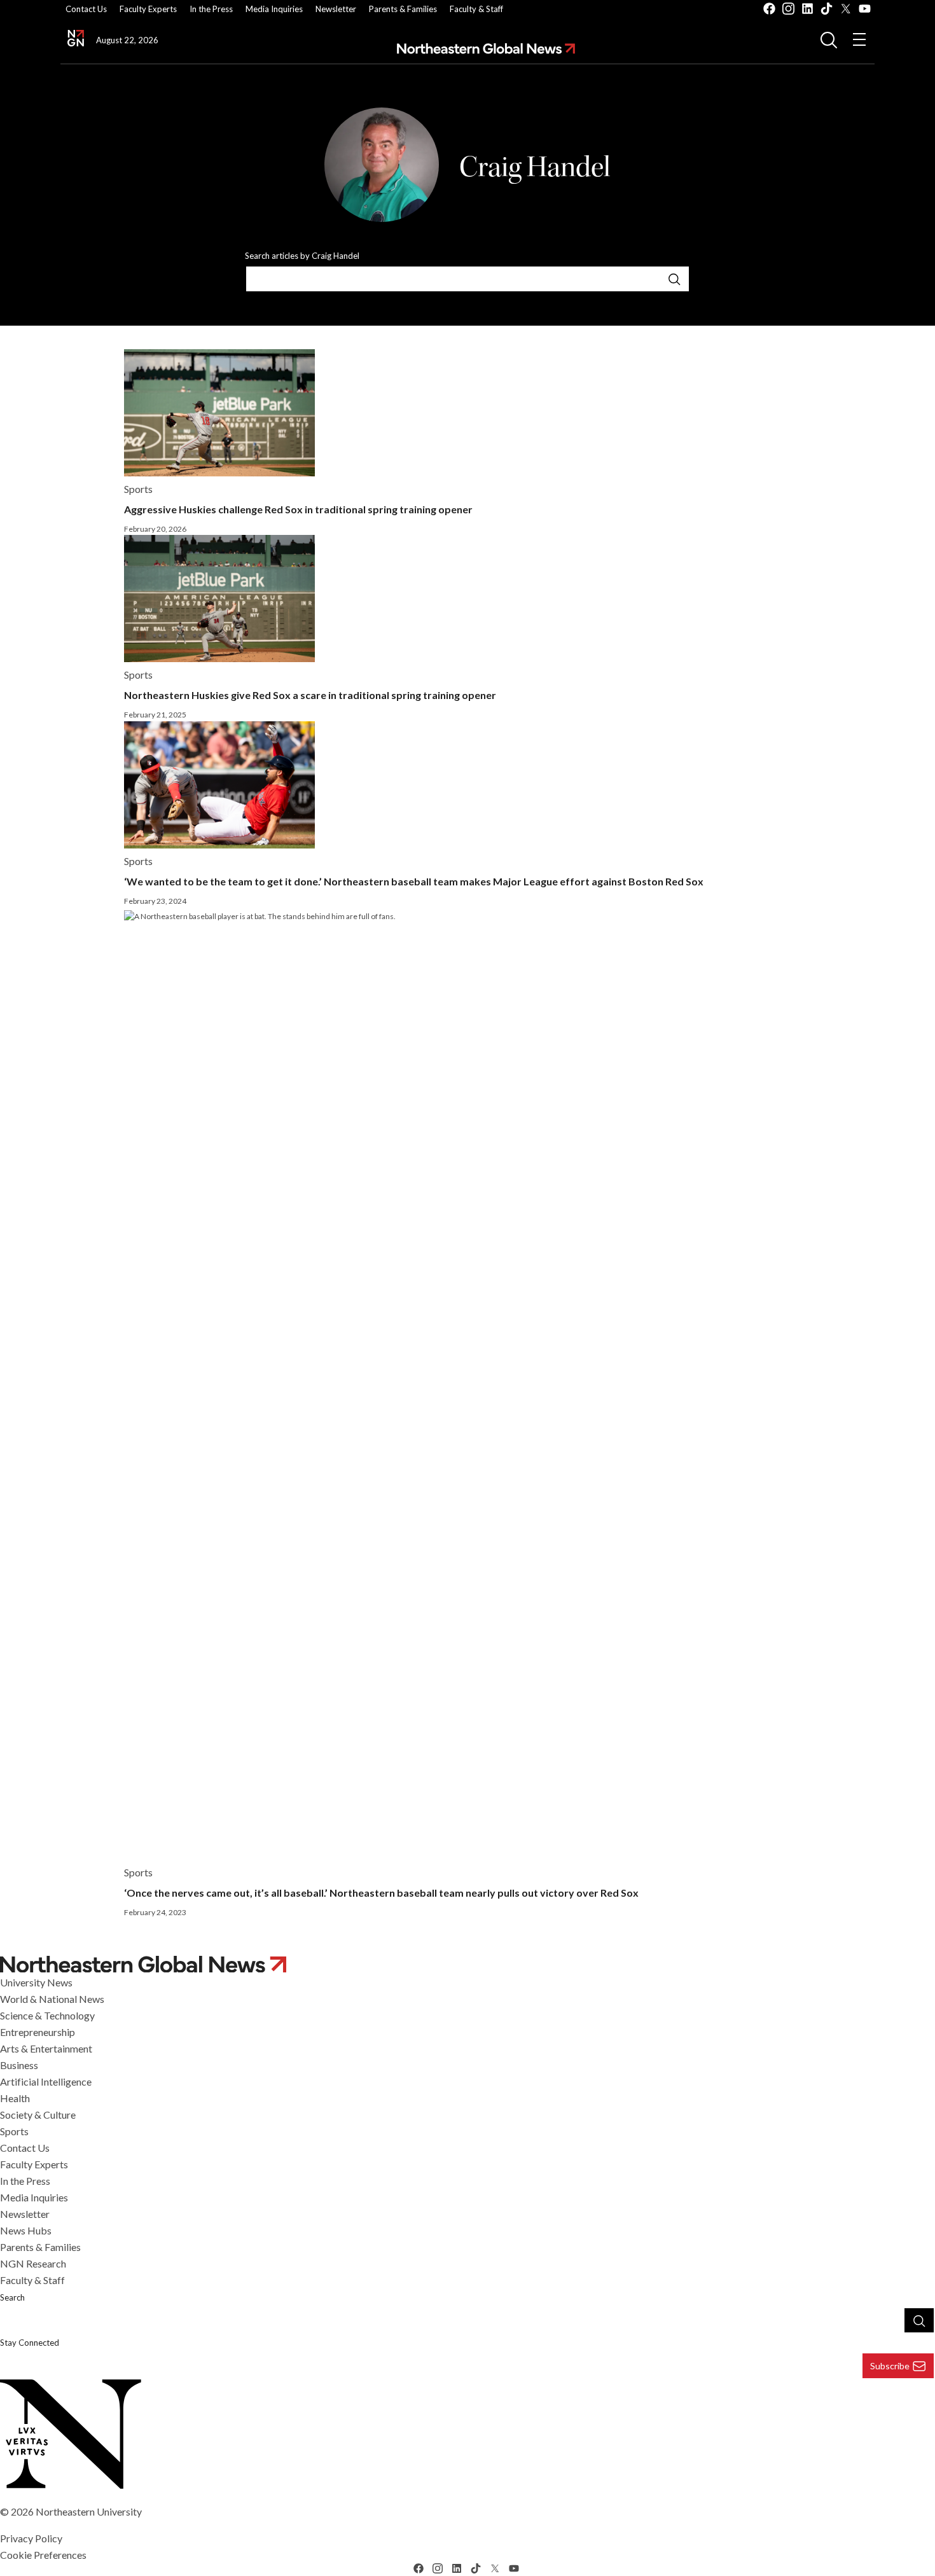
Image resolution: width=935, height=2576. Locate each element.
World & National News (52, 1999)
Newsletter (336, 9)
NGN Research (33, 2263)
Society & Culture (38, 2115)
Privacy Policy (31, 2538)
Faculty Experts (148, 9)
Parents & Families (403, 9)
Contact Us (86, 9)
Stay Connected (30, 2343)
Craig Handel (535, 167)
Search (12, 2297)
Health (15, 2098)
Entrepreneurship (38, 2032)
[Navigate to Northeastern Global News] (486, 49)
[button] (829, 39)
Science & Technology (47, 2015)
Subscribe (890, 2366)
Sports (14, 2131)
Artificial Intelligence (46, 2081)
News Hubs (26, 2230)
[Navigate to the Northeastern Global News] (76, 38)
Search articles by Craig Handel (302, 256)
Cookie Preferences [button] (43, 2555)
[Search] (674, 279)
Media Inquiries (274, 9)
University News (36, 1982)
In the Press (211, 9)
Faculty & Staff (476, 9)
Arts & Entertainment (46, 2048)
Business (19, 2065)
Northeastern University (89, 2511)
